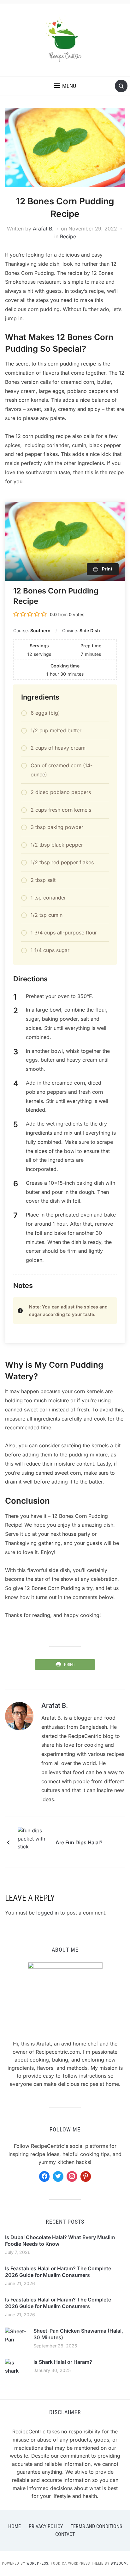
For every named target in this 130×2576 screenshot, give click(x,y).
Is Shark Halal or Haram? (63, 2362)
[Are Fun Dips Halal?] (33, 1842)
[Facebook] (44, 2176)
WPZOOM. (119, 2563)
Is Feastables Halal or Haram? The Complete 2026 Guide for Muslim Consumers (58, 2272)
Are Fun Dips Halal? (79, 1842)
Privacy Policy (46, 2526)
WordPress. (38, 2563)
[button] (65, 86)
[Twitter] (58, 2176)
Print (70, 1665)
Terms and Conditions (96, 2526)
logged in (47, 1913)
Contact (65, 2534)
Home (15, 2526)
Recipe (68, 236)
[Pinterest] (86, 2176)
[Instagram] (72, 2176)
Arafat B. (43, 229)
